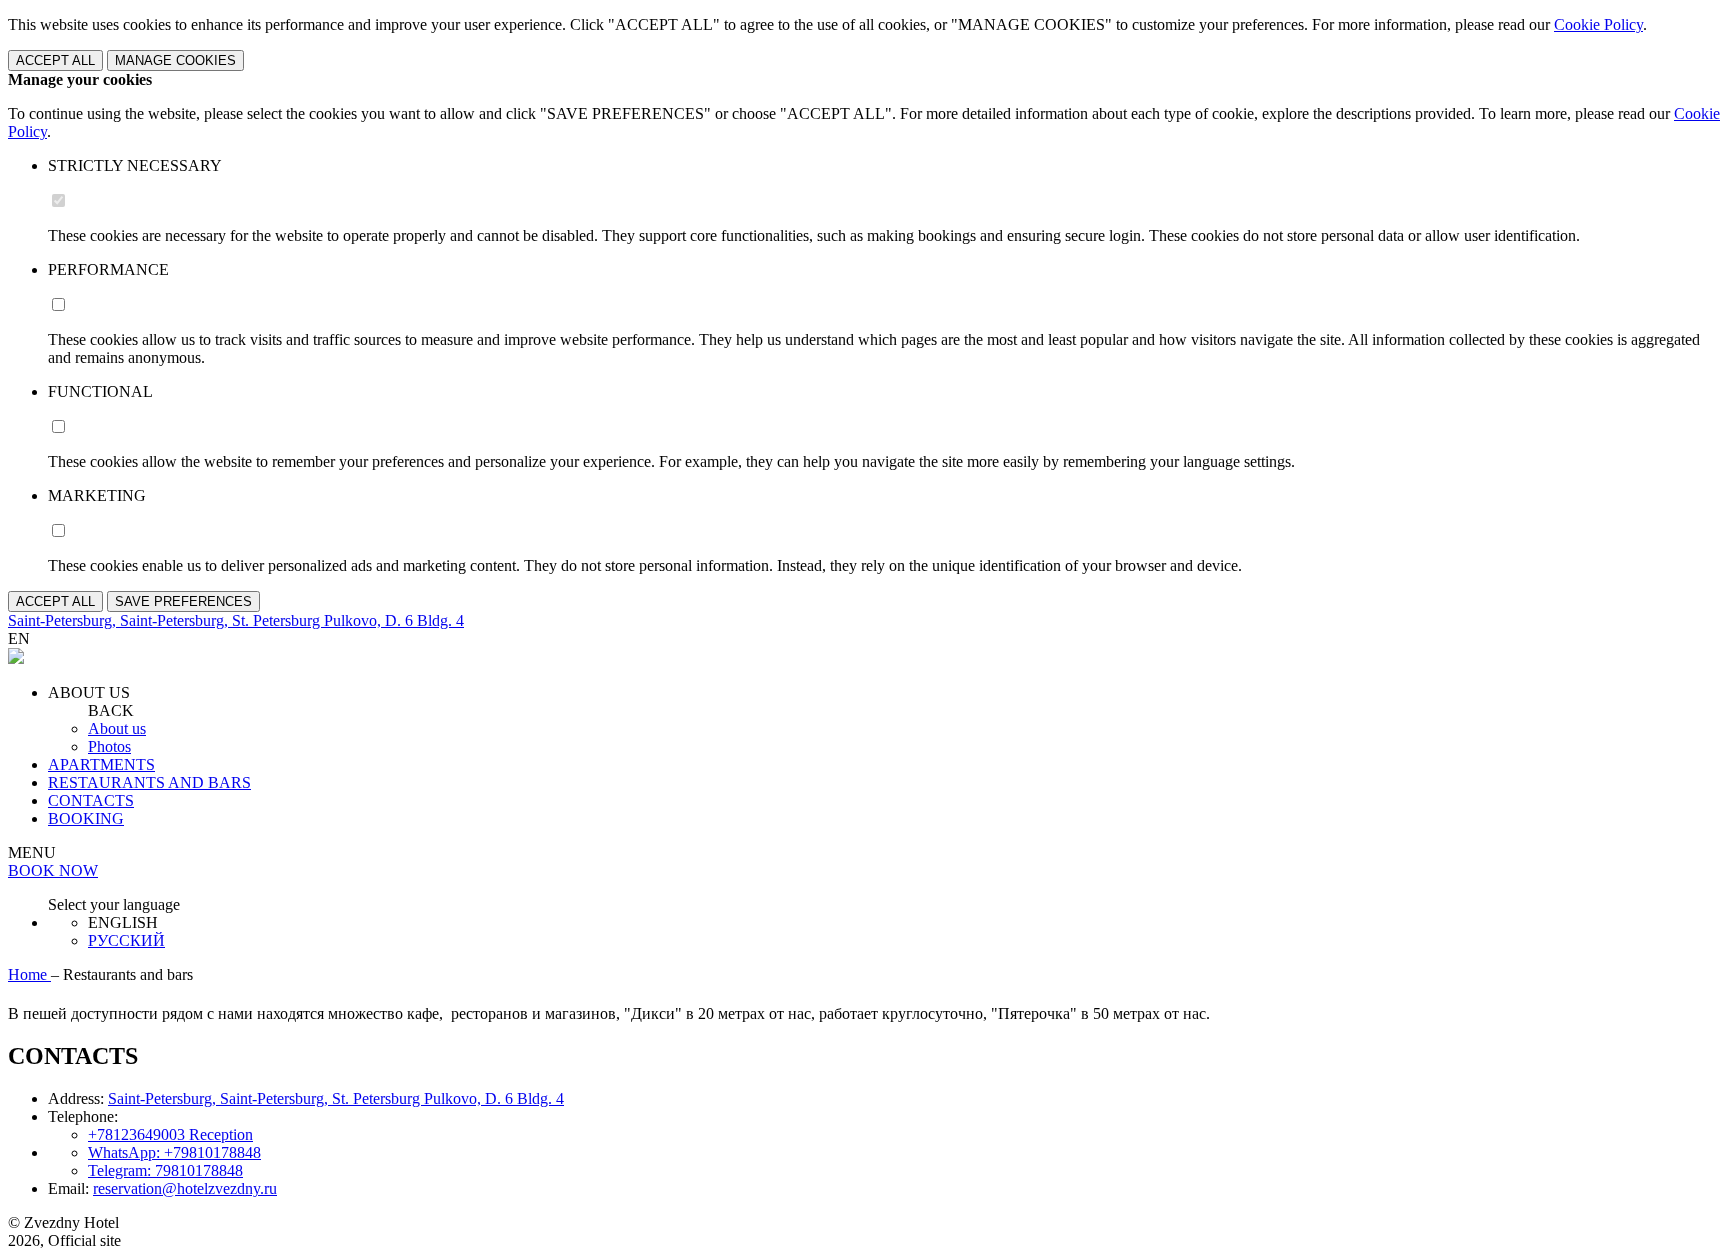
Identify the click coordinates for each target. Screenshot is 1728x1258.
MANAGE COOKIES (175, 60)
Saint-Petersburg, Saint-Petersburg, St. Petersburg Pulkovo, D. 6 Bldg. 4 (336, 1098)
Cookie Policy (1598, 24)
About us (117, 728)
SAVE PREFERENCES (183, 601)
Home (29, 974)
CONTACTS (91, 800)
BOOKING (86, 818)
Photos (109, 746)
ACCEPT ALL (55, 60)
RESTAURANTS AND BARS (149, 782)
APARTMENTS (101, 764)
